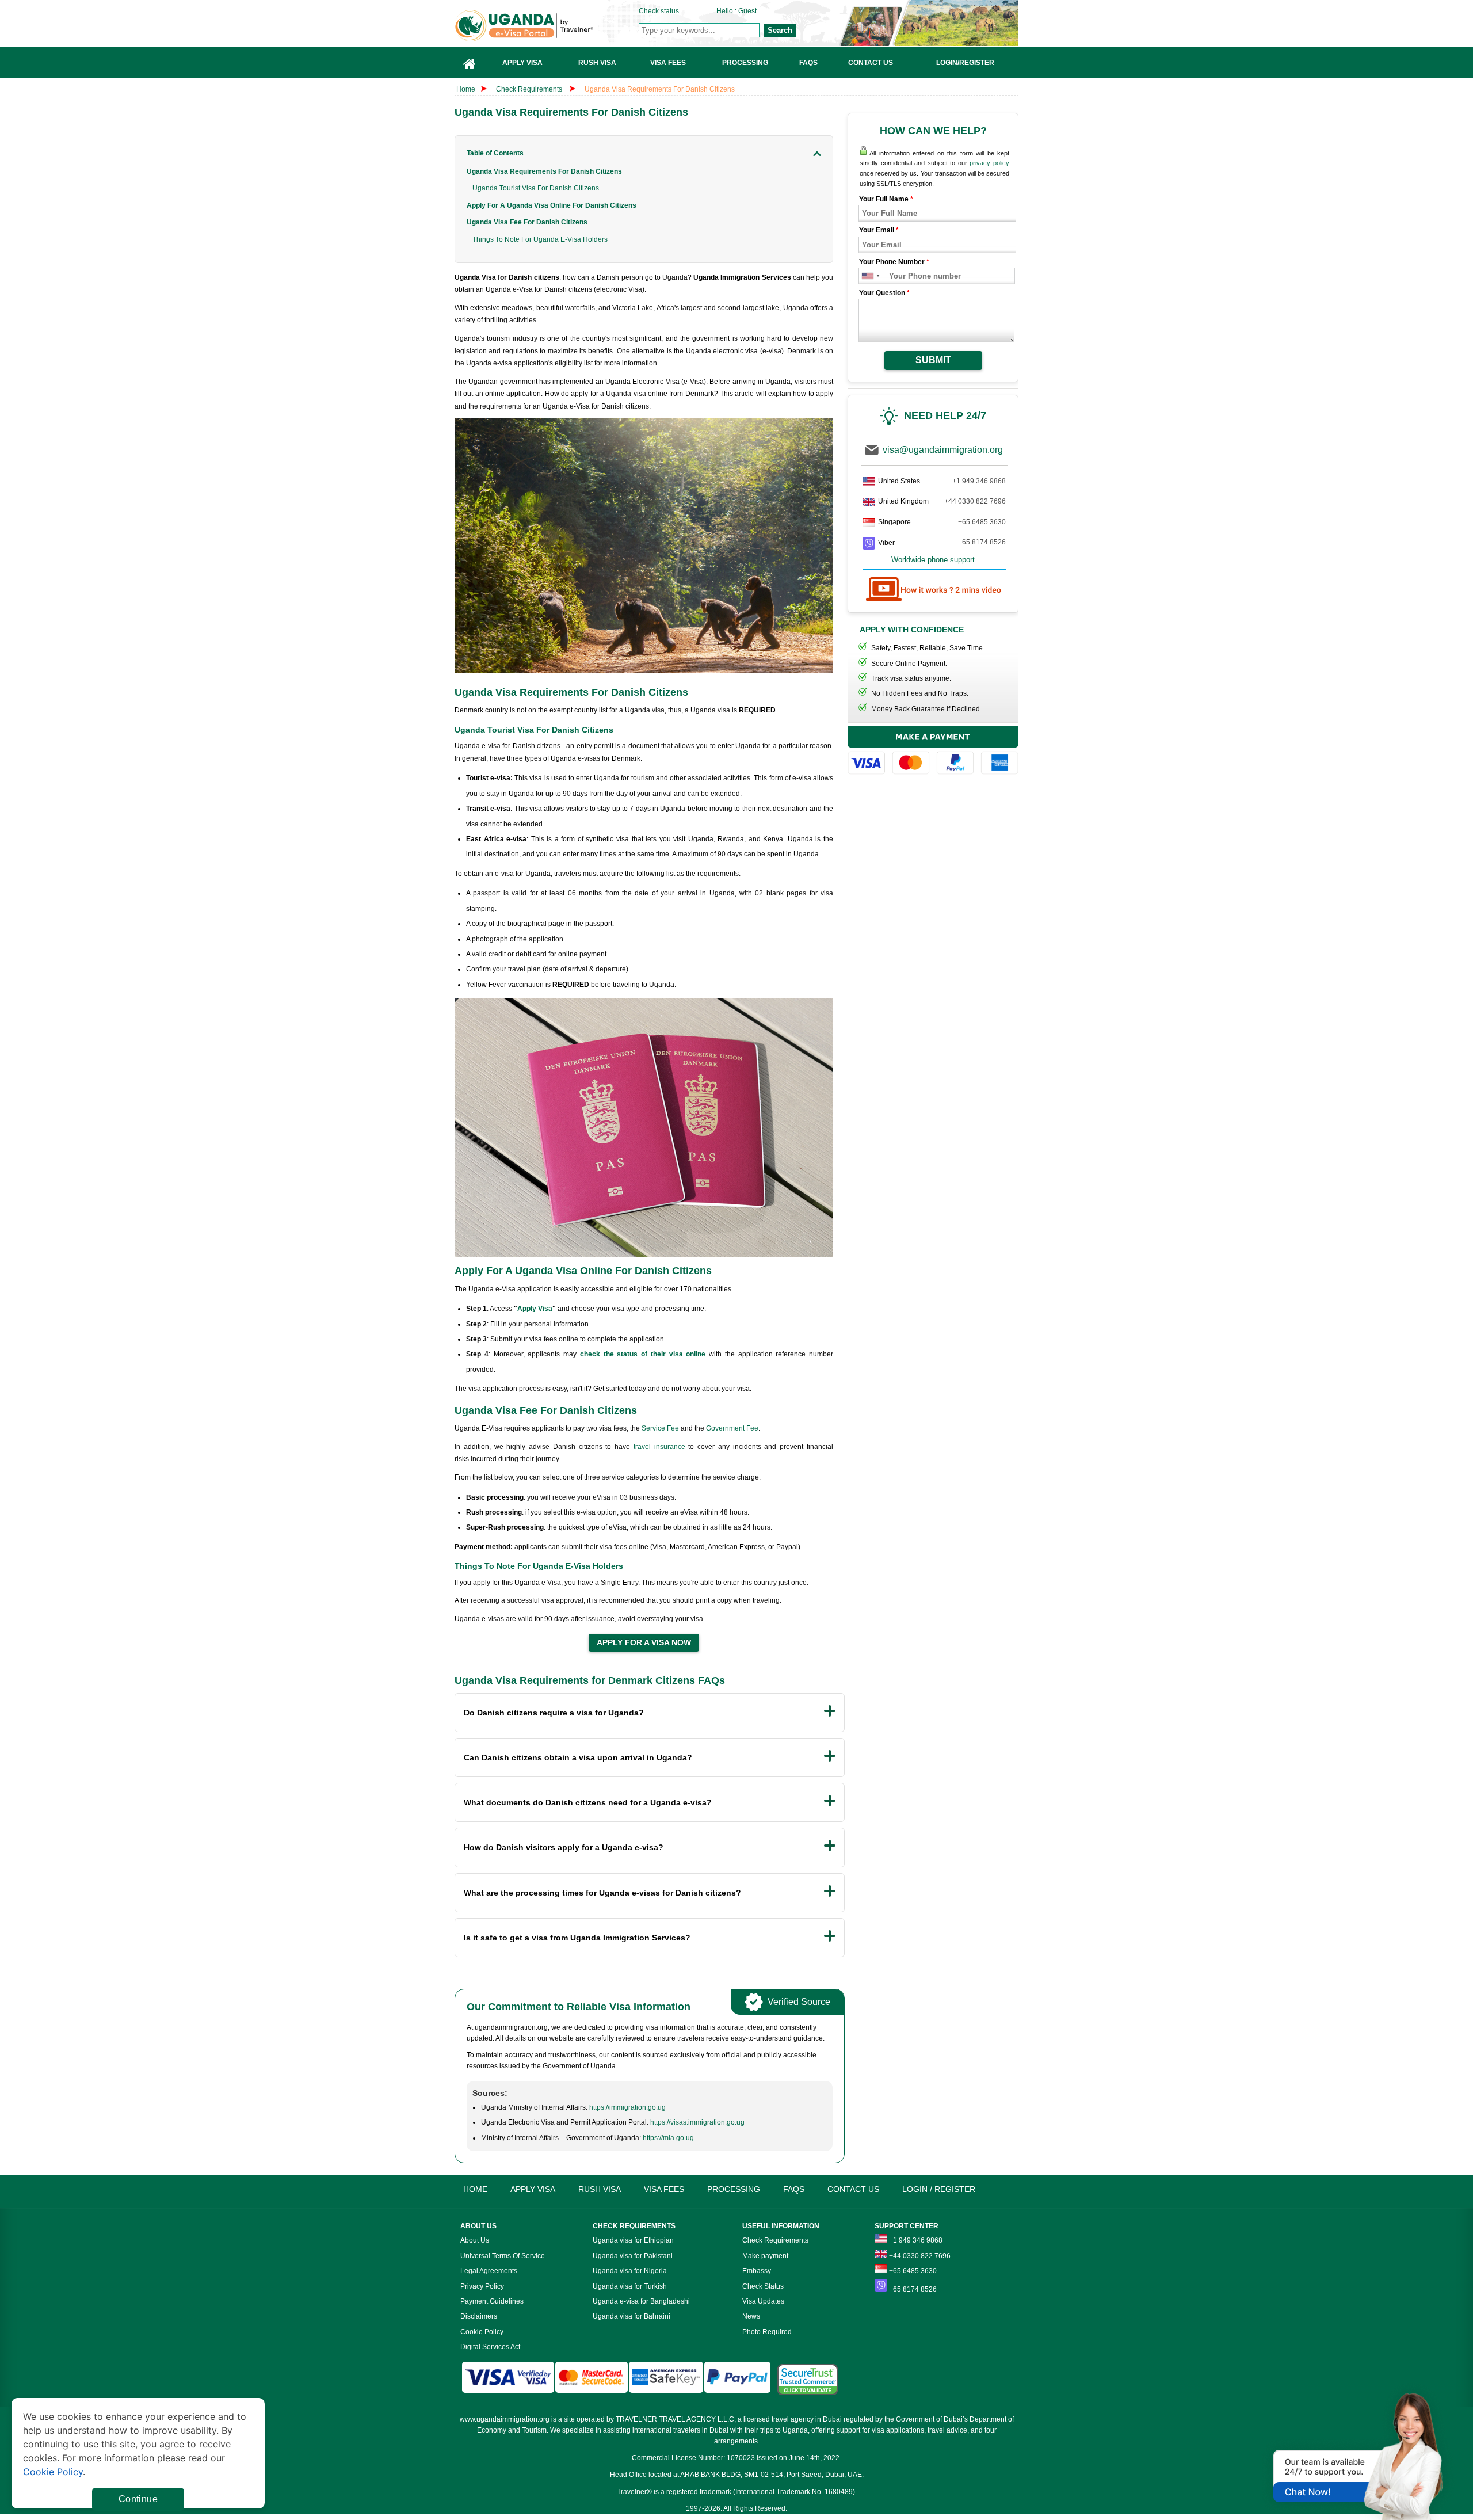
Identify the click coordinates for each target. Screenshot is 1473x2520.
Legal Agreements (489, 2271)
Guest (747, 11)
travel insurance (659, 1447)
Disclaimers (479, 2316)
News (751, 2316)
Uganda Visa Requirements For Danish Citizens (660, 89)
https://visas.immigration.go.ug (697, 2122)
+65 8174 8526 (982, 542)
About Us (475, 2240)
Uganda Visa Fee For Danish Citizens (527, 222)
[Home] (470, 62)
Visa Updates (763, 2301)
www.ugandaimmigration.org (505, 2419)
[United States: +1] (867, 276)
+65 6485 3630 (982, 522)
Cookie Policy (482, 2332)
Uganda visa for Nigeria (630, 2271)
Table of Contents (495, 153)
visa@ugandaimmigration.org (943, 450)
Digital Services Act (490, 2347)
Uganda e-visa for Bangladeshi (641, 2301)
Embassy (757, 2271)
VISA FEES (664, 2189)
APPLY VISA (533, 2189)
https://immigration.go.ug (627, 2107)
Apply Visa (535, 1309)
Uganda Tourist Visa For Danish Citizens (536, 188)
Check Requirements (530, 89)
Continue (138, 2499)
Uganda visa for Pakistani (633, 2256)
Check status (659, 11)
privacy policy (989, 163)
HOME (475, 2189)
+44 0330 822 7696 (975, 501)
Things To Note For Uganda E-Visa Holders (541, 239)
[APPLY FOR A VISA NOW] (644, 1643)
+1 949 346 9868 (979, 481)
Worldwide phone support (933, 560)
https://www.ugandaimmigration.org (547, 26)
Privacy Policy (482, 2286)
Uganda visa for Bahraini (631, 2316)
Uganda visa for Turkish (630, 2286)
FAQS (794, 2189)
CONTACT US (853, 2189)
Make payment (765, 2256)
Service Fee (660, 1428)
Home (466, 89)
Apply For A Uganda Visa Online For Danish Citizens (552, 205)
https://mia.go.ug (668, 2138)
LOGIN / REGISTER (939, 2189)
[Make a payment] (933, 752)
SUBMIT (933, 360)
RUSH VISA (600, 2189)
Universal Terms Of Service (503, 2256)
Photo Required (767, 2332)
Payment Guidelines (492, 2301)
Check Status (763, 2286)
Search (780, 30)
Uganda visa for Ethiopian (633, 2240)
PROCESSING (734, 2189)
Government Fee (732, 1428)
